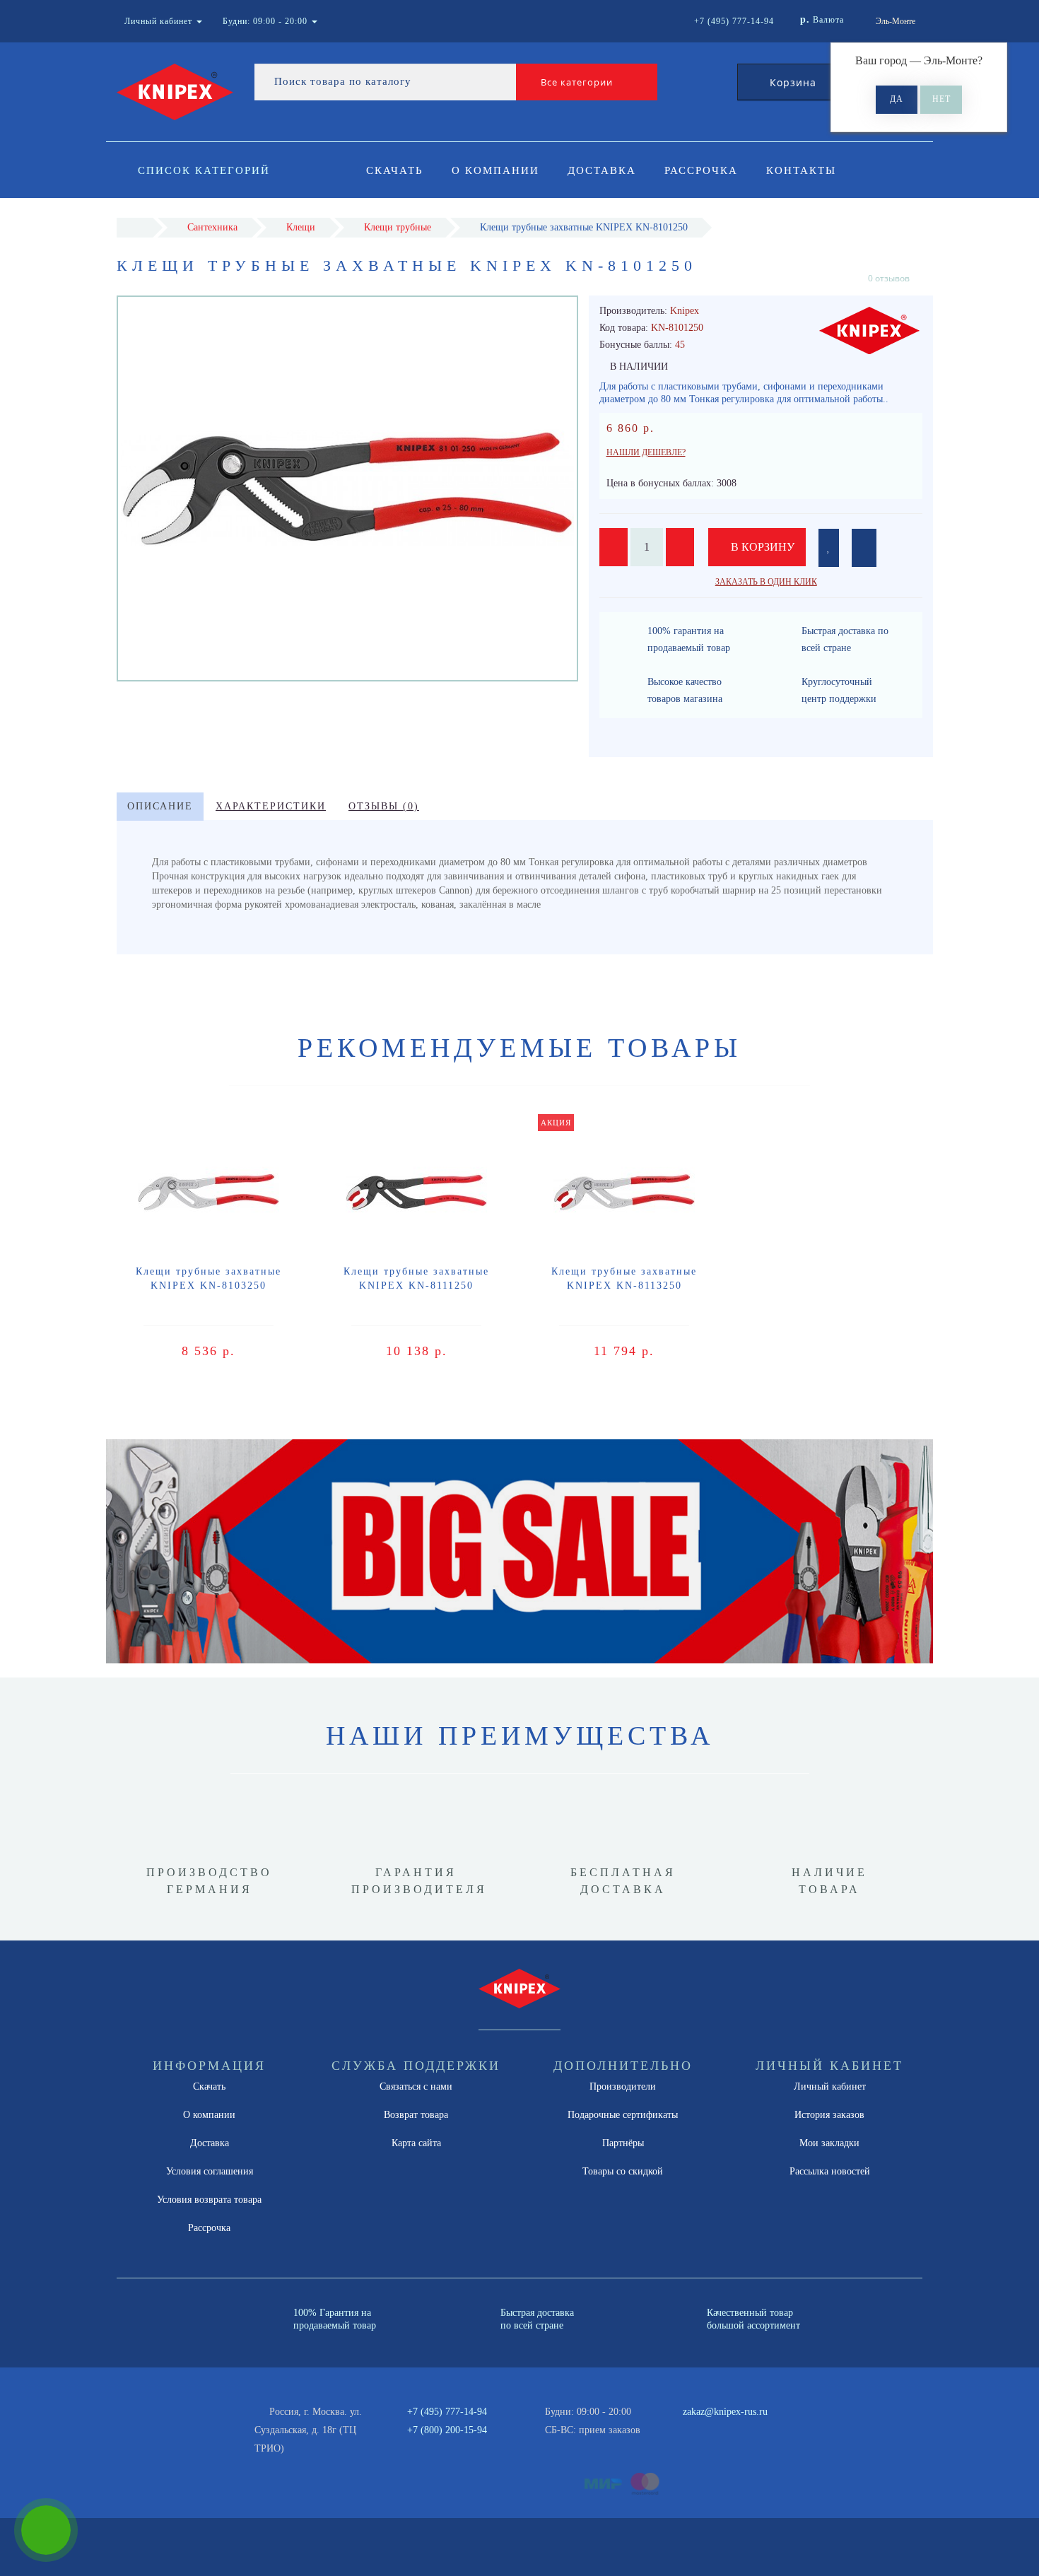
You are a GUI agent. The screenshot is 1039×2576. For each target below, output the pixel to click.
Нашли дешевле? (646, 452)
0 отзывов (889, 278)
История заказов (829, 2115)
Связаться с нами (416, 2086)
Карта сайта (416, 2143)
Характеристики (271, 806)
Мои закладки (829, 2143)
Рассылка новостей (830, 2171)
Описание (160, 806)
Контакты (801, 170)
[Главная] (135, 227)
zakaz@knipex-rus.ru (725, 2412)
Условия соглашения (210, 2171)
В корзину (761, 547)
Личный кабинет (830, 2086)
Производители (623, 2086)
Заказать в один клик (766, 582)
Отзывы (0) (384, 806)
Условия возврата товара (209, 2200)
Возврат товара (416, 2115)
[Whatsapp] (675, 2428)
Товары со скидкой (623, 2171)
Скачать (395, 170)
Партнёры (623, 2143)
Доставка (602, 170)
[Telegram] (698, 2430)
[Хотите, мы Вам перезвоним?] (46, 2530)
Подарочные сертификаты (623, 2115)
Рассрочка (701, 170)
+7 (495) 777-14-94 (447, 2412)
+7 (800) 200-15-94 (447, 2430)
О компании (495, 170)
